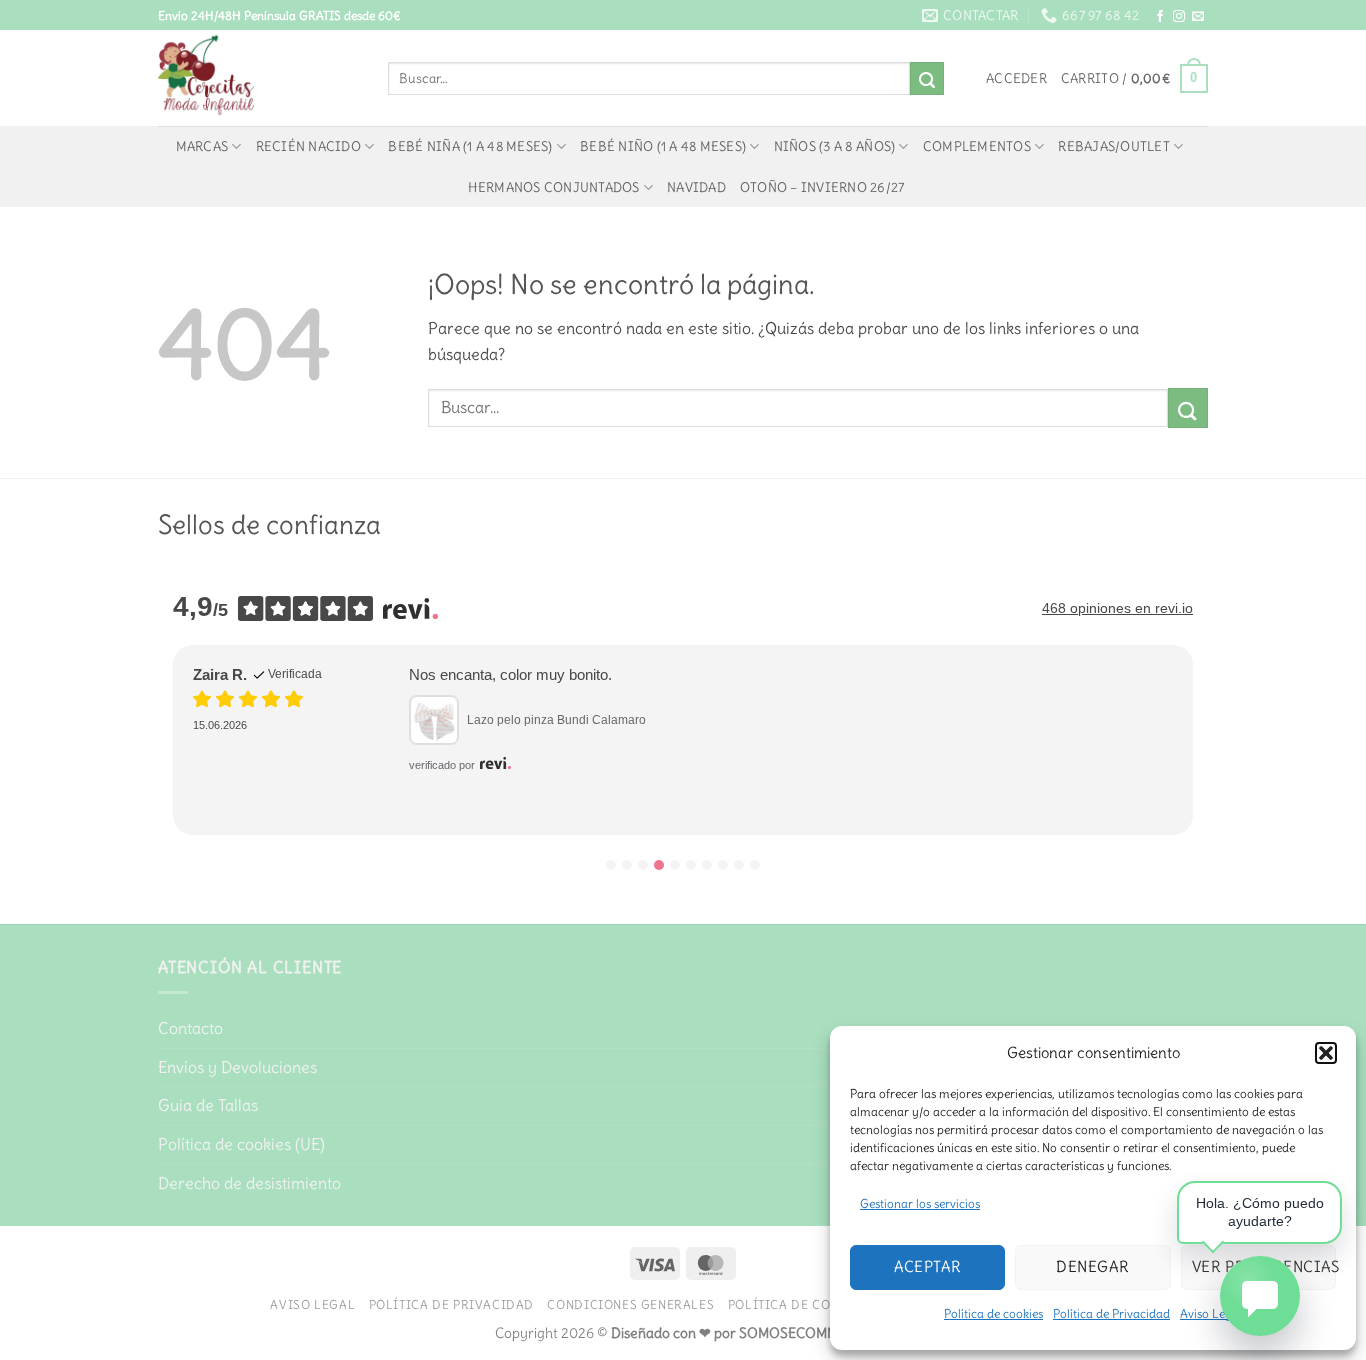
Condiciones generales (630, 1304)
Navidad (696, 187)
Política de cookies (993, 1313)
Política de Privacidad (1111, 1313)
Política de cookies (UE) (241, 1144)
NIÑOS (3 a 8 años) (835, 146)
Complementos (977, 146)
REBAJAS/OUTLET (1114, 146)
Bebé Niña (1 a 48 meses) (470, 146)
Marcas (202, 146)
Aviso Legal (312, 1304)
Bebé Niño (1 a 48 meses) (663, 146)
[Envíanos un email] (1198, 17)
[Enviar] (927, 79)
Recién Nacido (308, 146)
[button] (1326, 1053)
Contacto (190, 1028)
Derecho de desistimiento (249, 1183)
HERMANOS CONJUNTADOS (553, 187)
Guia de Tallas (208, 1105)
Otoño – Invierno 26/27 (822, 187)
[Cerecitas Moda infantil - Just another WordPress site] (258, 78)
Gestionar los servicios (920, 1203)
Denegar (1092, 1266)
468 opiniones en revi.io (1117, 608)
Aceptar (928, 1266)
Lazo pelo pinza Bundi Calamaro (556, 720)
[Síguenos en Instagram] (1179, 17)
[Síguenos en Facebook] (1160, 17)
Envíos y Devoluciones (237, 1067)
